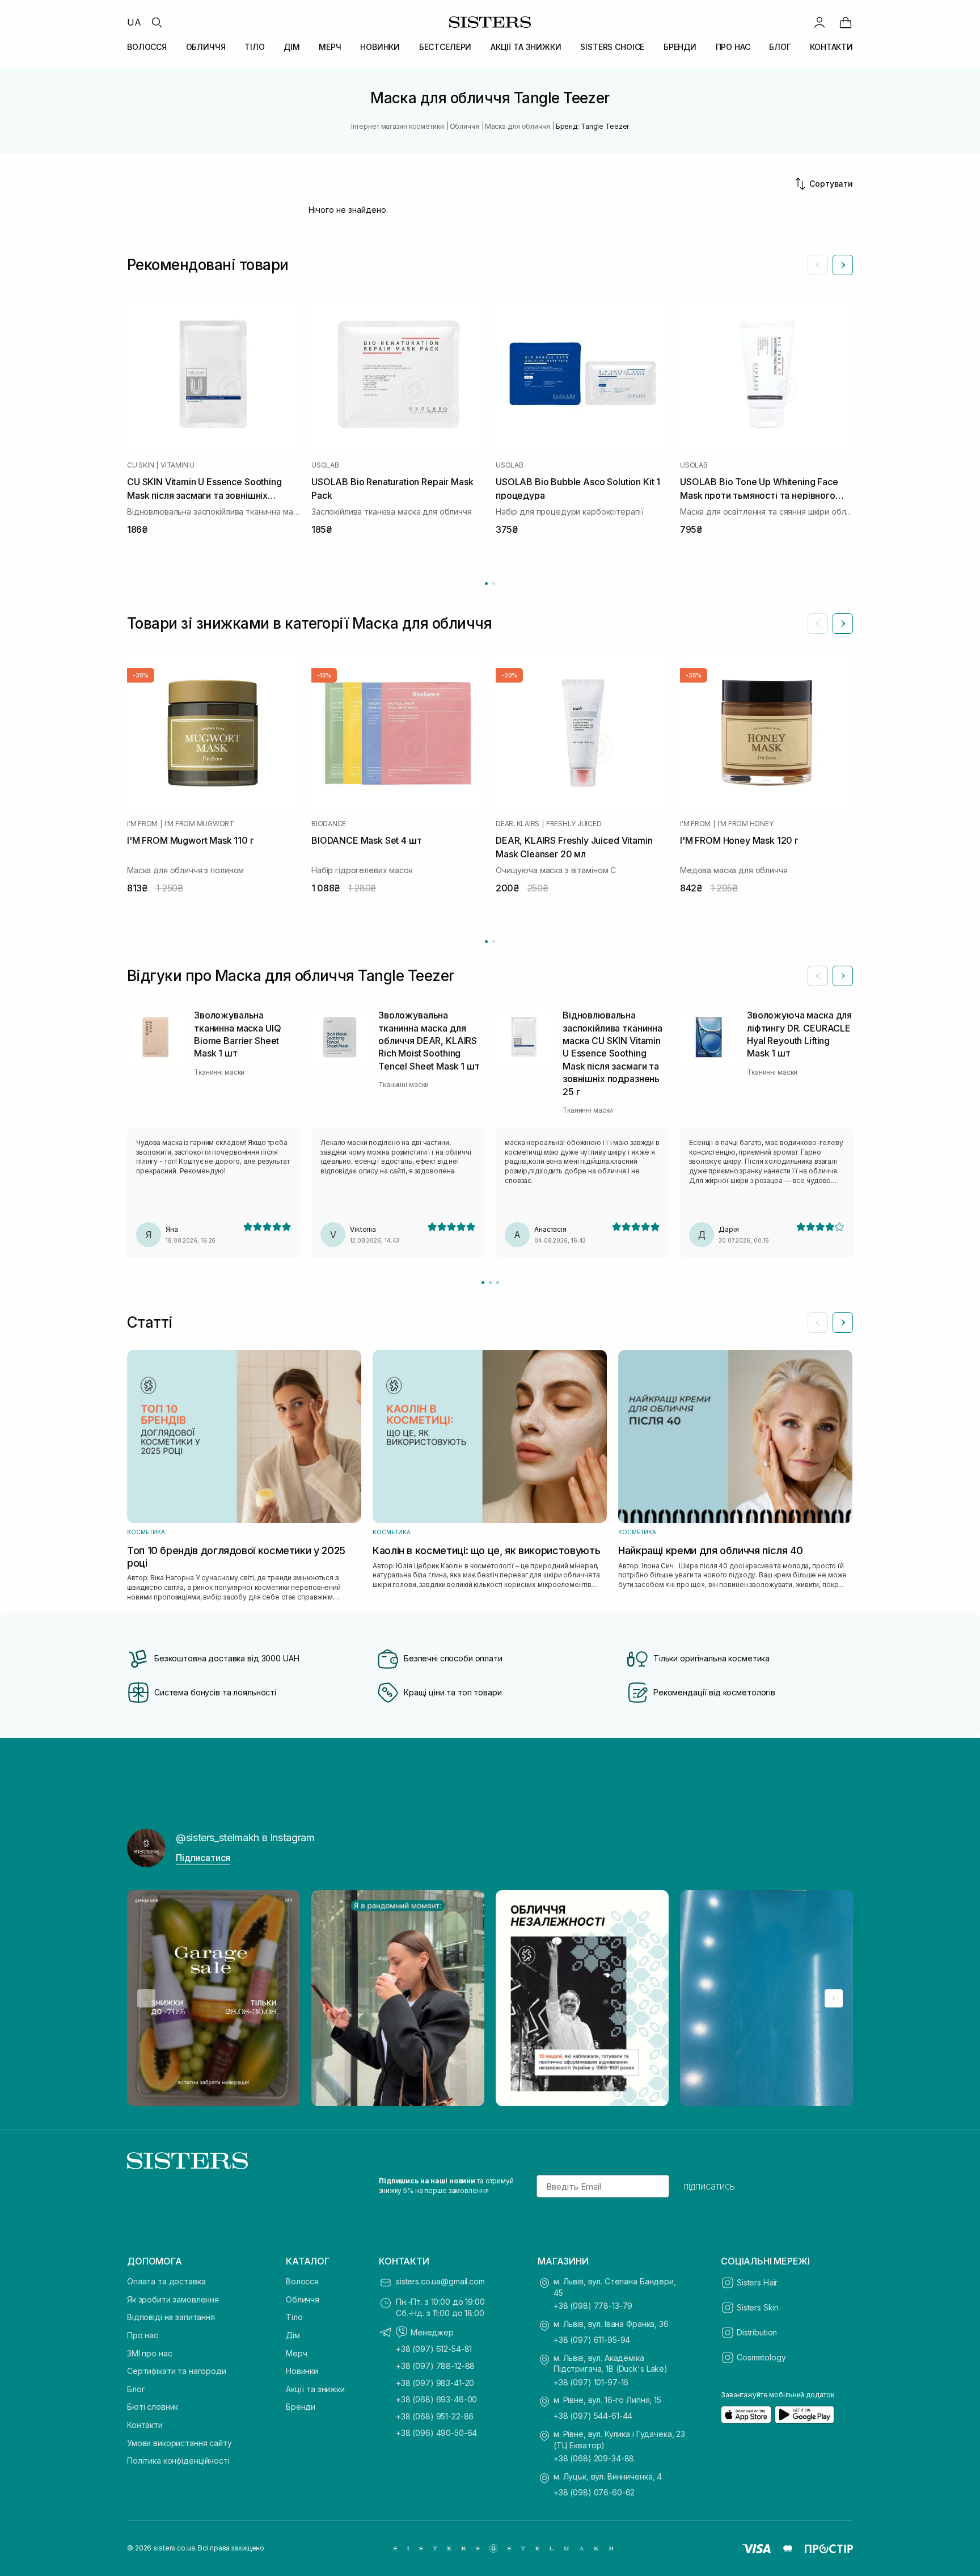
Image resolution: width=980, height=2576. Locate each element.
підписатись (709, 2186)
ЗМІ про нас (149, 2353)
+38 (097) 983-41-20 (435, 2383)
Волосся (302, 2281)
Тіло (294, 2317)
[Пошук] (157, 22)
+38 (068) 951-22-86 (435, 2416)
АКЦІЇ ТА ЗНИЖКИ (526, 47)
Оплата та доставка (166, 2281)
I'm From (142, 824)
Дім (293, 2335)
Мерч (296, 2353)
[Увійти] (820, 22)
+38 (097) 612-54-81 (434, 2349)
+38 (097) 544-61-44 (593, 2416)
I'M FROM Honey (745, 824)
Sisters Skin (758, 2307)
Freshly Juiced (574, 824)
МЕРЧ (330, 47)
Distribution (757, 2332)
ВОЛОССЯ (147, 47)
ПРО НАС (733, 47)
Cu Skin (140, 465)
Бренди (301, 2407)
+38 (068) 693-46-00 (436, 2399)
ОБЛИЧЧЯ (206, 47)
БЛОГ (780, 47)
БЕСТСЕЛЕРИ (445, 47)
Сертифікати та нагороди (177, 2371)
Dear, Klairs (518, 824)
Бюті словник (153, 2407)
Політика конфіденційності (178, 2461)
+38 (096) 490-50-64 (436, 2433)
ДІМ (292, 47)
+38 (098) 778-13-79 (593, 2306)
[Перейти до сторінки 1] (486, 584)
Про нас (143, 2335)
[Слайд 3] (498, 1283)
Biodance (329, 824)
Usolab (325, 465)
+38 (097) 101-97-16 (591, 2382)
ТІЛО (254, 47)
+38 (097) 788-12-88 (435, 2366)
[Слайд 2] (490, 1283)
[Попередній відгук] (818, 976)
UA (134, 22)
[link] (846, 22)
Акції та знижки (315, 2389)
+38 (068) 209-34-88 (594, 2458)
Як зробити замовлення (173, 2299)
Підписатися (203, 1858)
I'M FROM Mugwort (199, 824)
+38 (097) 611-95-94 (592, 2340)
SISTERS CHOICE (612, 47)
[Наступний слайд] (843, 265)
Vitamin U (178, 465)
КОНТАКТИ (831, 47)
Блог (136, 2389)
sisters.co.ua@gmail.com (440, 2281)
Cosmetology (761, 2357)
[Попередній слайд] (818, 265)
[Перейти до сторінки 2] (494, 584)
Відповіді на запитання (171, 2317)
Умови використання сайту (179, 2443)
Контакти (145, 2425)
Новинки (302, 2371)
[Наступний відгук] (843, 976)
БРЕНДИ (680, 47)
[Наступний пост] (834, 1998)
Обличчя (303, 2299)
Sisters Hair (757, 2282)
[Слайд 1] (483, 1283)
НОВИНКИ (380, 47)
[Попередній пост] (146, 1998)
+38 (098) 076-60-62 (594, 2492)
